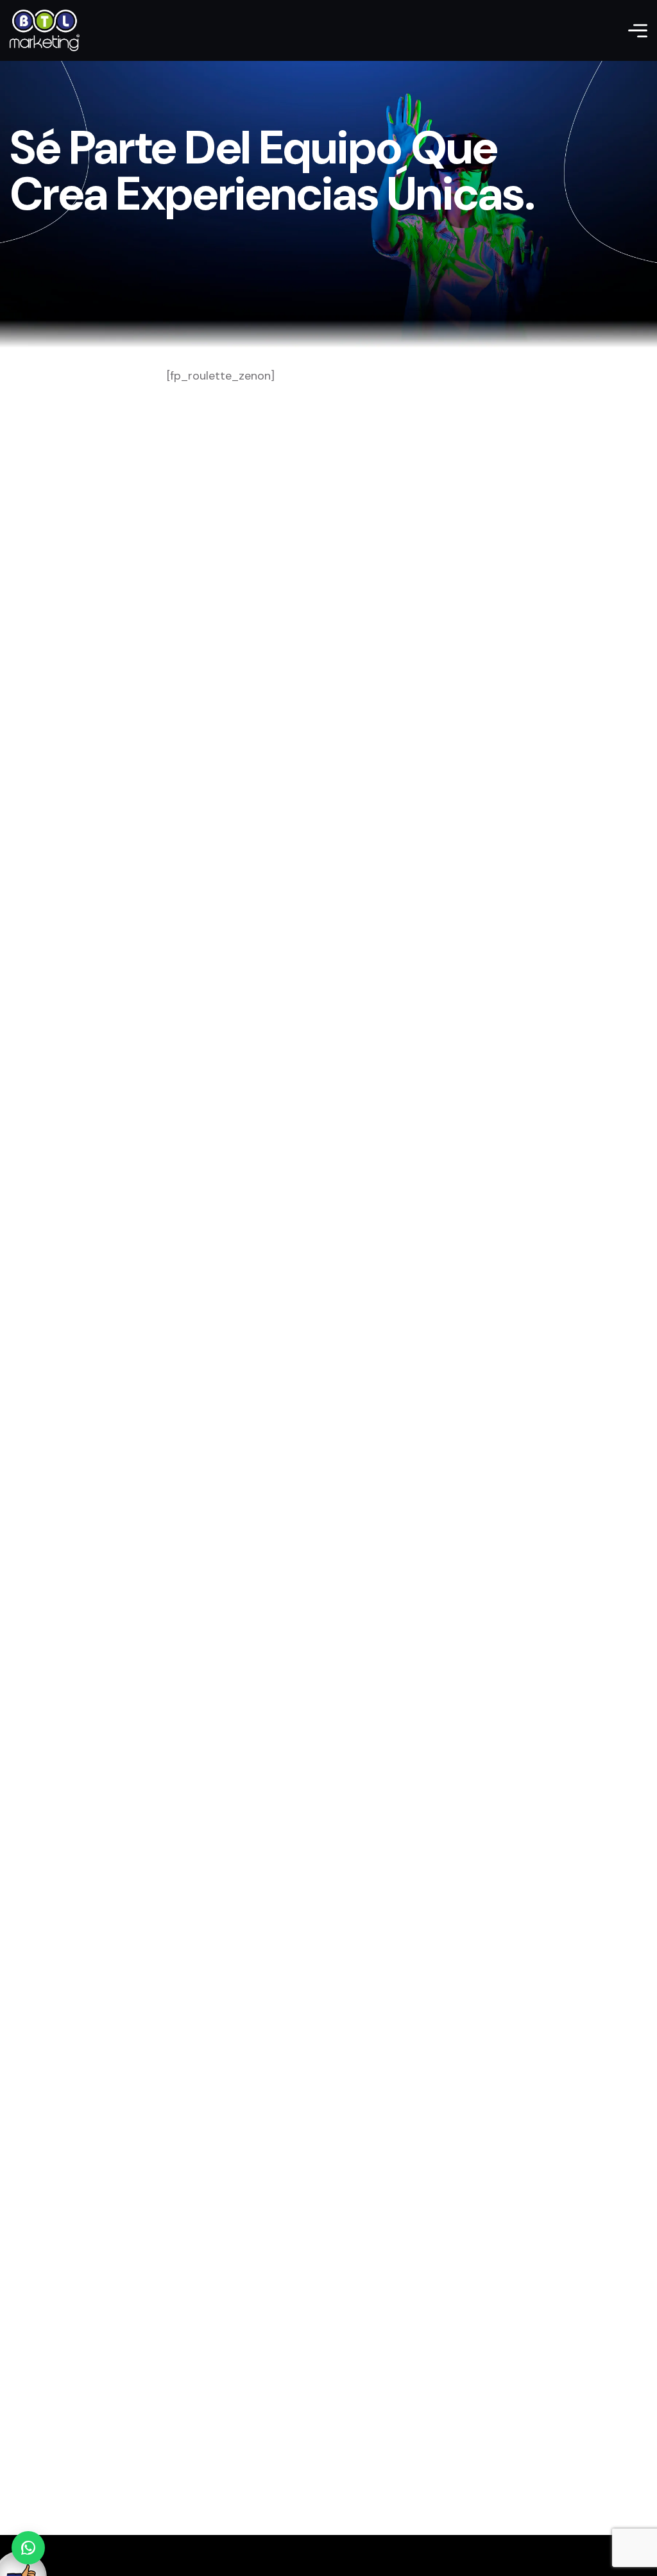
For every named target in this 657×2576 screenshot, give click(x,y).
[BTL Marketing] (45, 30)
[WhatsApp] (28, 2548)
